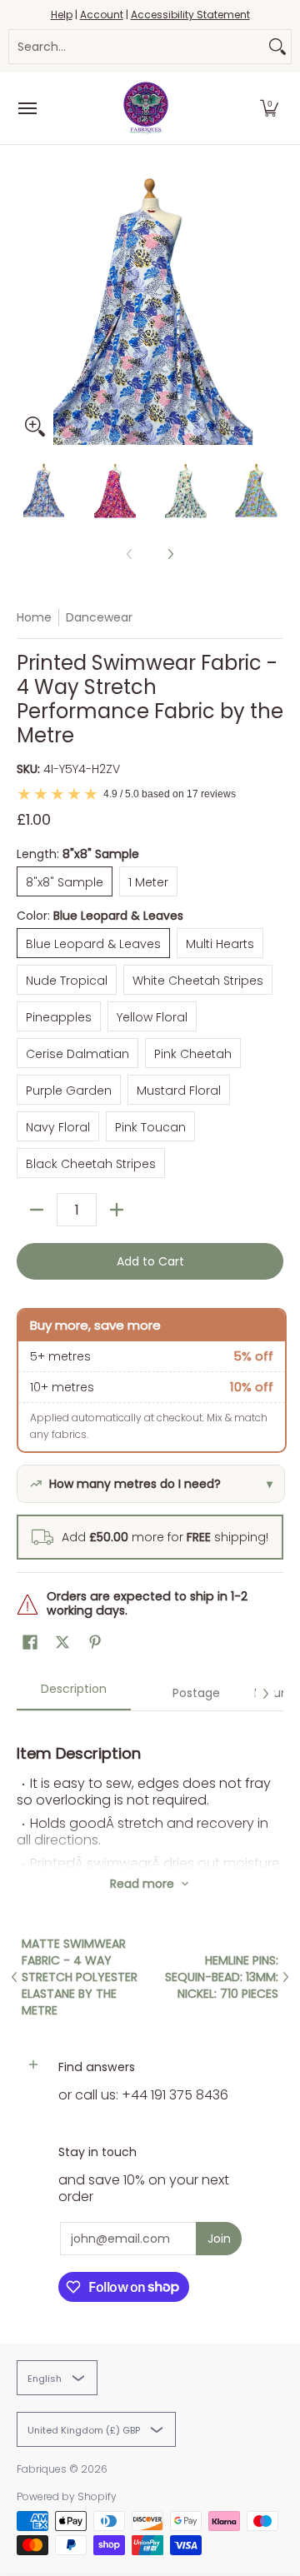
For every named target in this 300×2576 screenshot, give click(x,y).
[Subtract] (37, 1210)
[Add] (117, 1210)
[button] (269, 108)
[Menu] (27, 108)
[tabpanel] (150, 1790)
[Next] (272, 312)
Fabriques (42, 2469)
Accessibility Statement (190, 15)
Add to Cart (150, 1261)
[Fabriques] (146, 108)
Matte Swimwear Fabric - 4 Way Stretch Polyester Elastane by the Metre (80, 1977)
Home (34, 617)
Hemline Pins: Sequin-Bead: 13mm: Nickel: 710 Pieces (222, 1977)
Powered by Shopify (67, 2496)
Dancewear (99, 617)
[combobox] (137, 47)
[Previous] (28, 312)
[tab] (74, 1694)
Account (102, 15)
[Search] (277, 47)
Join (219, 2239)
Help (62, 15)
